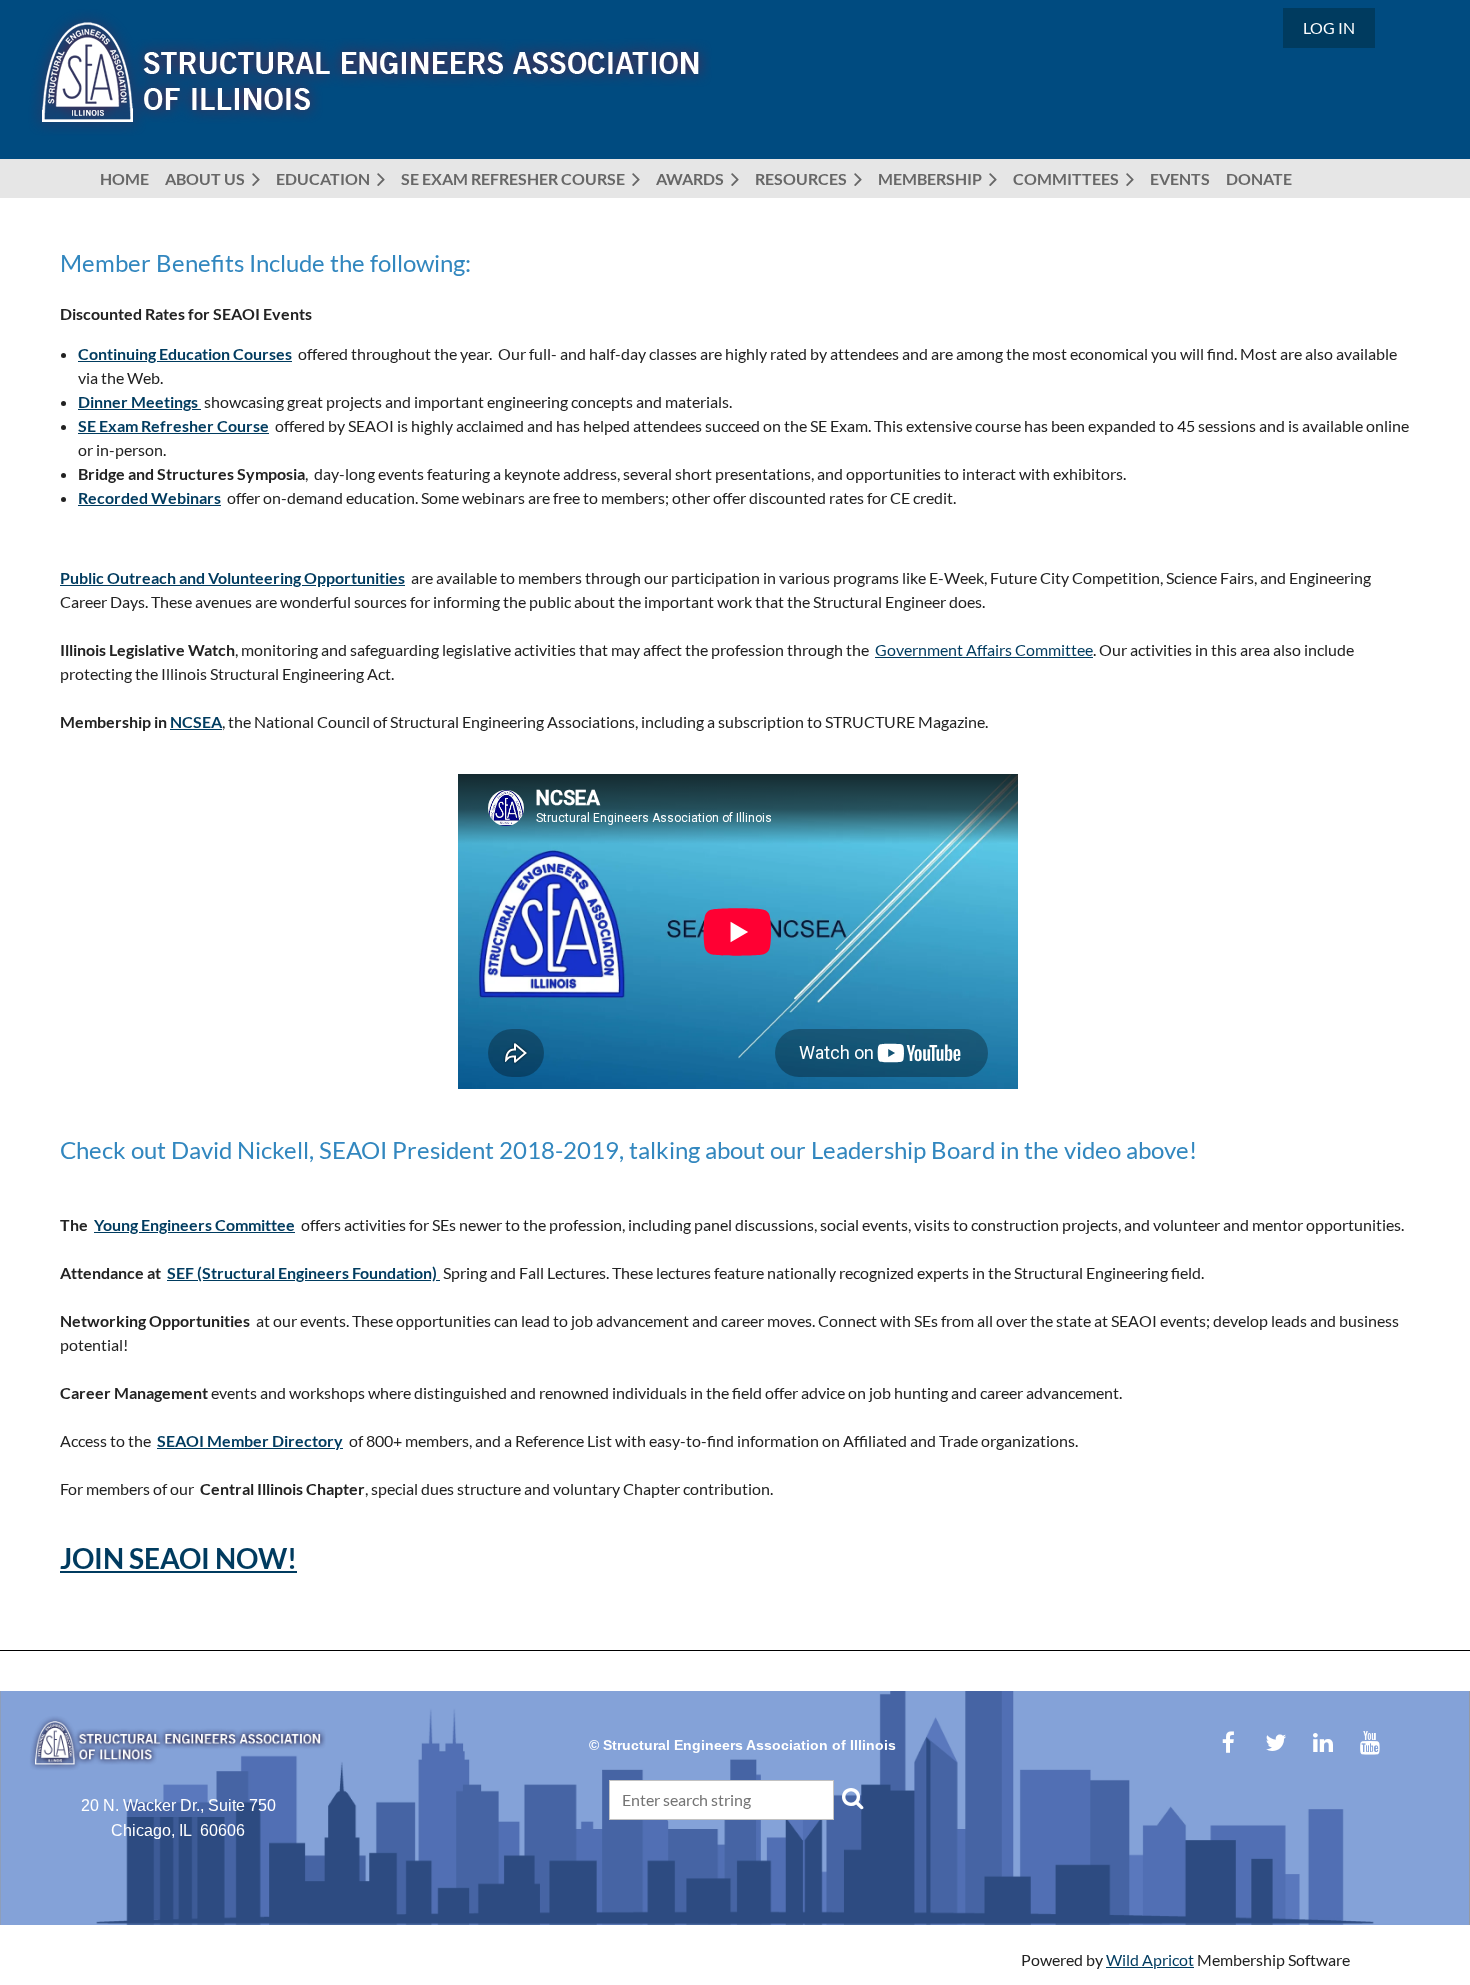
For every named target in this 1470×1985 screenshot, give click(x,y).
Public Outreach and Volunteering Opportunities (232, 577)
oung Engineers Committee (194, 1224)
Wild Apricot (1150, 1959)
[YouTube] (1369, 1742)
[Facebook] (1228, 1742)
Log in (1329, 27)
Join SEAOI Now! (178, 1558)
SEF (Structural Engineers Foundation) (303, 1272)
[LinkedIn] (1322, 1742)
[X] (1275, 1742)
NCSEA (196, 721)
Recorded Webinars (149, 497)
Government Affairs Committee (984, 649)
